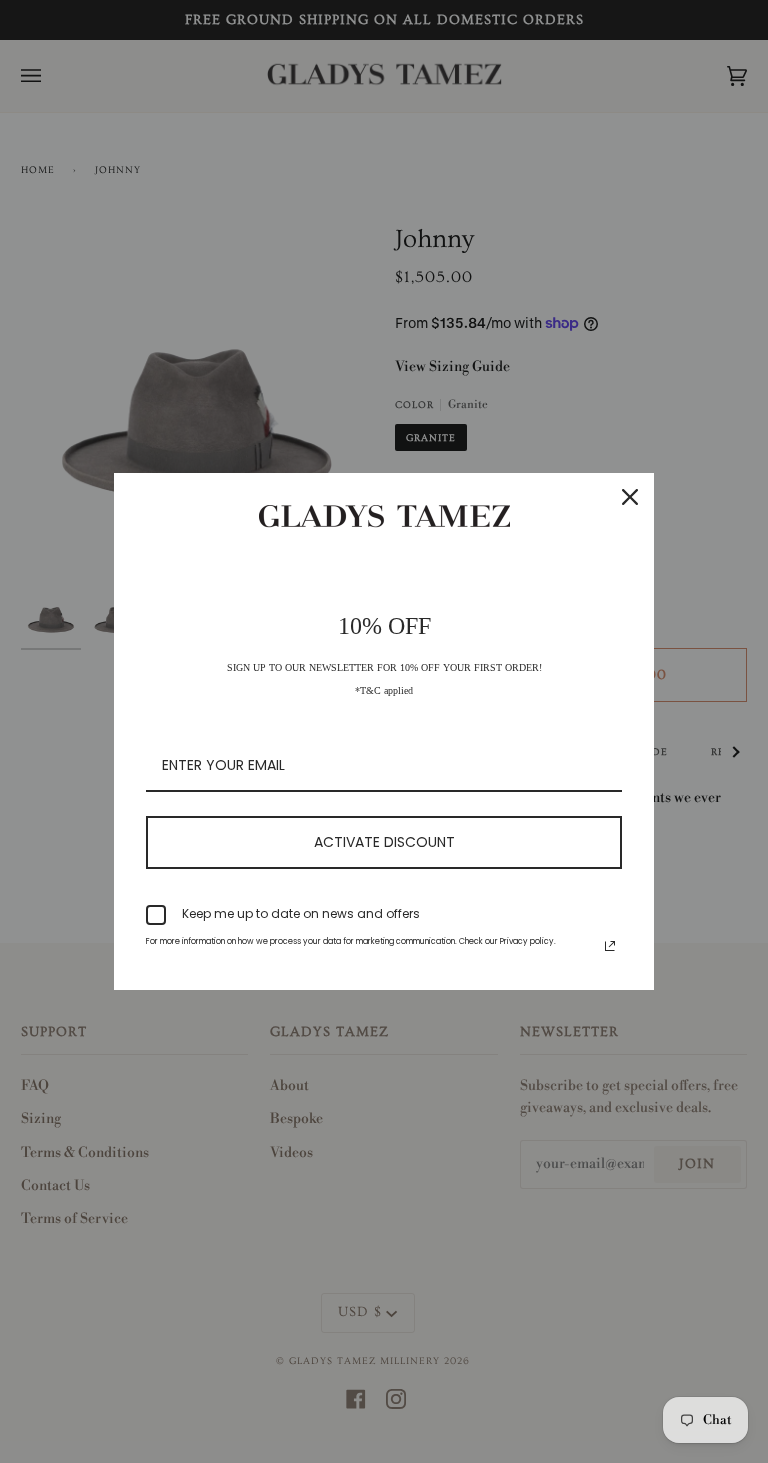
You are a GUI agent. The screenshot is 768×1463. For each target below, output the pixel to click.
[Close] (630, 497)
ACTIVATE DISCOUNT (384, 842)
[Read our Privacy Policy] (610, 946)
